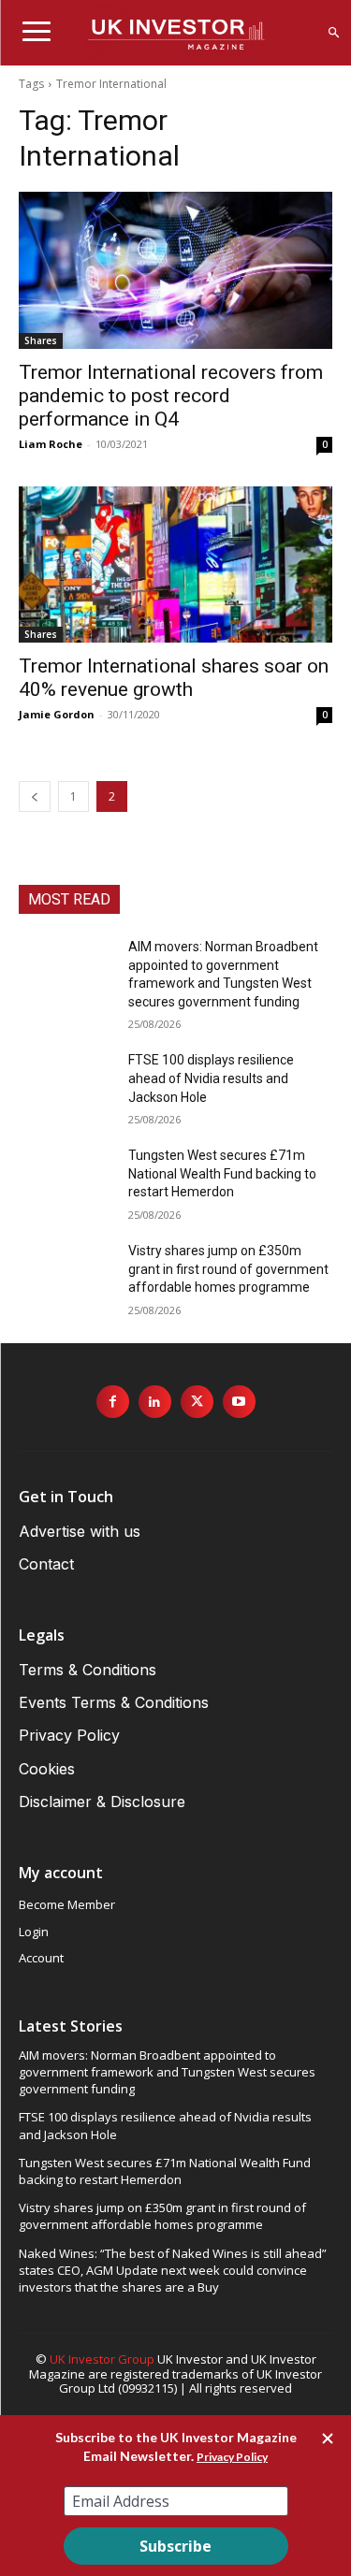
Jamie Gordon (57, 714)
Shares (41, 340)
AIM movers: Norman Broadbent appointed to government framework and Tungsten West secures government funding (167, 2072)
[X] (197, 1402)
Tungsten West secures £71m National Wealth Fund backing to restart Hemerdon (222, 1173)
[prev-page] (35, 796)
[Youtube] (239, 1402)
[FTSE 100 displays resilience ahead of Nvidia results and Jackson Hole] (66, 1084)
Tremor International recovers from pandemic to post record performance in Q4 (171, 396)
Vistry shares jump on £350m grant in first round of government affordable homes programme (228, 1269)
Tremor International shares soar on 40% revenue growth (174, 678)
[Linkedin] (155, 1402)
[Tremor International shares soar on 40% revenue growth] (175, 565)
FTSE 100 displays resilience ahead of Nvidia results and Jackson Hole (211, 1078)
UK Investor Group (102, 2359)
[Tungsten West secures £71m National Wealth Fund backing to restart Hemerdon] (66, 1179)
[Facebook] (113, 1402)
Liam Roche (51, 444)
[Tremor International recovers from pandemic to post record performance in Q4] (175, 270)
